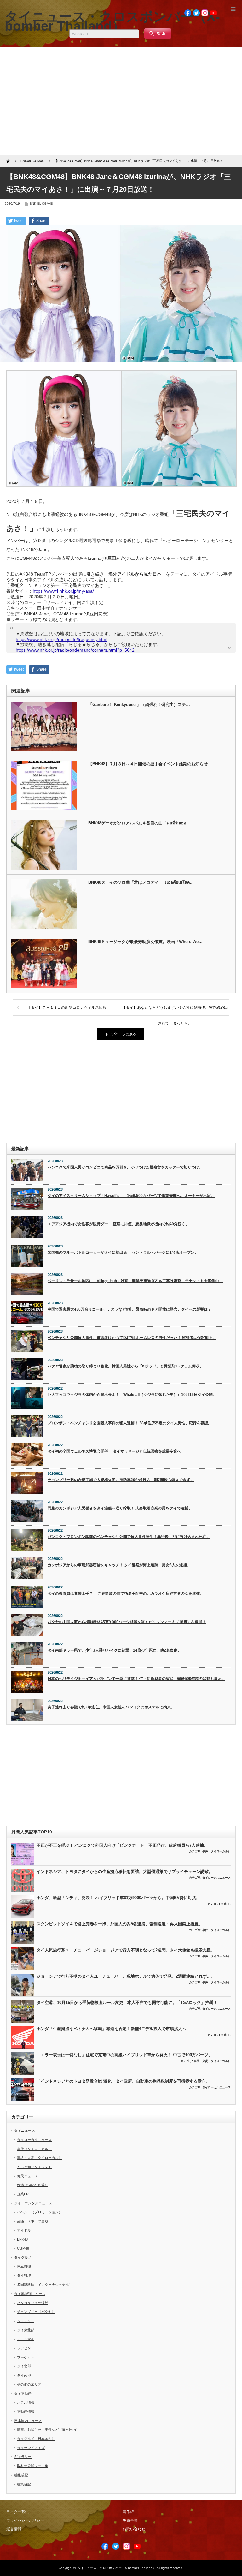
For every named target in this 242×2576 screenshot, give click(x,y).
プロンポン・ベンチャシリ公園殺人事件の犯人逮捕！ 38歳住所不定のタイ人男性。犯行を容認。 (130, 1423)
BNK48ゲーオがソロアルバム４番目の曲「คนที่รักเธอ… (139, 823)
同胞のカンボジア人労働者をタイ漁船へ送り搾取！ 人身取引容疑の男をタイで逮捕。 (120, 1508)
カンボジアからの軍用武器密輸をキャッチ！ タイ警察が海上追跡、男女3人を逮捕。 (119, 1565)
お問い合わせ (134, 2529)
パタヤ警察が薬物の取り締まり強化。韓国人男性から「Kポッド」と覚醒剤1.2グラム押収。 (125, 1366)
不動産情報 (26, 2412)
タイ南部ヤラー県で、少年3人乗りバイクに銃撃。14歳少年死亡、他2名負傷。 (114, 1650)
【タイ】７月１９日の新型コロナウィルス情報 (67, 1007)
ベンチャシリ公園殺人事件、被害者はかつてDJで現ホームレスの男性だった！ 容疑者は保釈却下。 (132, 1338)
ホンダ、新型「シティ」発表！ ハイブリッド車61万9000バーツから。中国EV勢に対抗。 (118, 1898)
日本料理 (24, 2267)
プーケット (26, 2357)
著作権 (128, 2512)
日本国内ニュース (28, 2421)
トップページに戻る (121, 1034)
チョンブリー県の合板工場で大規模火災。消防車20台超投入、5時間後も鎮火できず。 (121, 1480)
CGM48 (47, 203)
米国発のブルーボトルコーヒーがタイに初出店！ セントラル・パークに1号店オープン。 (123, 1252)
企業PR (226, 1904)
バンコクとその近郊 (33, 2303)
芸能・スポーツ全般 (33, 2221)
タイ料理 (24, 2275)
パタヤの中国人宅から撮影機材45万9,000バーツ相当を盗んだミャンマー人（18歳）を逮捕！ (127, 1622)
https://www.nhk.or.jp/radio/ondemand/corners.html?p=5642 (75, 650)
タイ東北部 (26, 2330)
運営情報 (14, 2529)
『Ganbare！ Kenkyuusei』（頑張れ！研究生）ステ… (139, 705)
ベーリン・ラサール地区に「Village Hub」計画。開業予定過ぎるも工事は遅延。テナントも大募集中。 (135, 1281)
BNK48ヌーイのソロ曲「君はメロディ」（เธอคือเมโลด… (141, 882)
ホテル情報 (26, 2402)
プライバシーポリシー (25, 2520)
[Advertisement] (121, 101)
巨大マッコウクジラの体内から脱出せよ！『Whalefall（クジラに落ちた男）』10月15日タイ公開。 (132, 1395)
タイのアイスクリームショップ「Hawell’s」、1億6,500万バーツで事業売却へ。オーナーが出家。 (131, 1196)
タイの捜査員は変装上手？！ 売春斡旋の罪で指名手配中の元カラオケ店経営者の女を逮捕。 (126, 1593)
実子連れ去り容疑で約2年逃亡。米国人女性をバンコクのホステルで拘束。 (111, 1707)
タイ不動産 (23, 2394)
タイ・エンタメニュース (33, 2203)
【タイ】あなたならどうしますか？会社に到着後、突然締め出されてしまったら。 (175, 1010)
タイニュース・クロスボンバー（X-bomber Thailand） (117, 2568)
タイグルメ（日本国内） (36, 2439)
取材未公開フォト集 (33, 2466)
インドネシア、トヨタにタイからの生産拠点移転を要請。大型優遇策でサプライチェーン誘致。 (125, 1871)
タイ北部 (24, 2366)
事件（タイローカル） (216, 1851)
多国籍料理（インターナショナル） (45, 2285)
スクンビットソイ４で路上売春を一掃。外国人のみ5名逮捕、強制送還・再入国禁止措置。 (120, 1924)
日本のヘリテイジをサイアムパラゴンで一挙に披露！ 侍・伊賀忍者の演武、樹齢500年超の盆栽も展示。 (136, 1679)
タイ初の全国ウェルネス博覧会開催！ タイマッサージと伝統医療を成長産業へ (114, 1451)
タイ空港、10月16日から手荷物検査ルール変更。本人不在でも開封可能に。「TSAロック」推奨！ (127, 2002)
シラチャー (26, 2321)
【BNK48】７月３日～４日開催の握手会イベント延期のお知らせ (148, 764)
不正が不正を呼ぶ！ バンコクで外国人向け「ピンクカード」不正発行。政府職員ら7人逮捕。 (122, 1845)
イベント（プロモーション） (40, 2212)
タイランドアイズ (31, 2448)
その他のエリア (29, 2384)
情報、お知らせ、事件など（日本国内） (48, 2430)
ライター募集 (18, 2512)
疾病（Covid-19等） (33, 2185)
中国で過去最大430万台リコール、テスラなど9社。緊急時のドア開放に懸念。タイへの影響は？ (130, 1309)
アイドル (24, 2230)
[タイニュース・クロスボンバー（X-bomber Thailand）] (112, 21)
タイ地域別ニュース (30, 2294)
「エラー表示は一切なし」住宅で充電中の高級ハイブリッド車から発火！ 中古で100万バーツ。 (124, 2055)
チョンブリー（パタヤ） (36, 2312)
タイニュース (25, 2131)
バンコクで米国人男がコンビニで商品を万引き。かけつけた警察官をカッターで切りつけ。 (125, 1167)
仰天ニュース (27, 2176)
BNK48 (35, 203)
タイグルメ (23, 2257)
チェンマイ (26, 2339)
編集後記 (21, 2475)
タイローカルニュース (216, 1878)
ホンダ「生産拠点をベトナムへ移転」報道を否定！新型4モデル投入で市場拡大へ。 (113, 2029)
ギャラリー (23, 2457)
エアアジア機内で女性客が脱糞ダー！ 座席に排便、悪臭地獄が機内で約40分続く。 (118, 1224)
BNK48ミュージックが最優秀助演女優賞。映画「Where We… (145, 942)
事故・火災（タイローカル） (212, 2061)
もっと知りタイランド (34, 2167)
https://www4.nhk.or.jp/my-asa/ (63, 591)
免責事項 (130, 2520)
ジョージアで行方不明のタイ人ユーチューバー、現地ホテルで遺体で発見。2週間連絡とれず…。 (126, 1976)
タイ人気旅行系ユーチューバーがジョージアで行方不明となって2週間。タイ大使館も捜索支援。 (126, 1950)
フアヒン (24, 2348)
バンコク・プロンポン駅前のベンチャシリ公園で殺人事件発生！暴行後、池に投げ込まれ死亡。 (129, 1537)
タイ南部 (24, 2375)
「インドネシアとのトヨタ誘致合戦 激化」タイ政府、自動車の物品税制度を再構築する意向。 (123, 2081)
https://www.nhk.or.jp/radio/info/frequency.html (61, 639)
